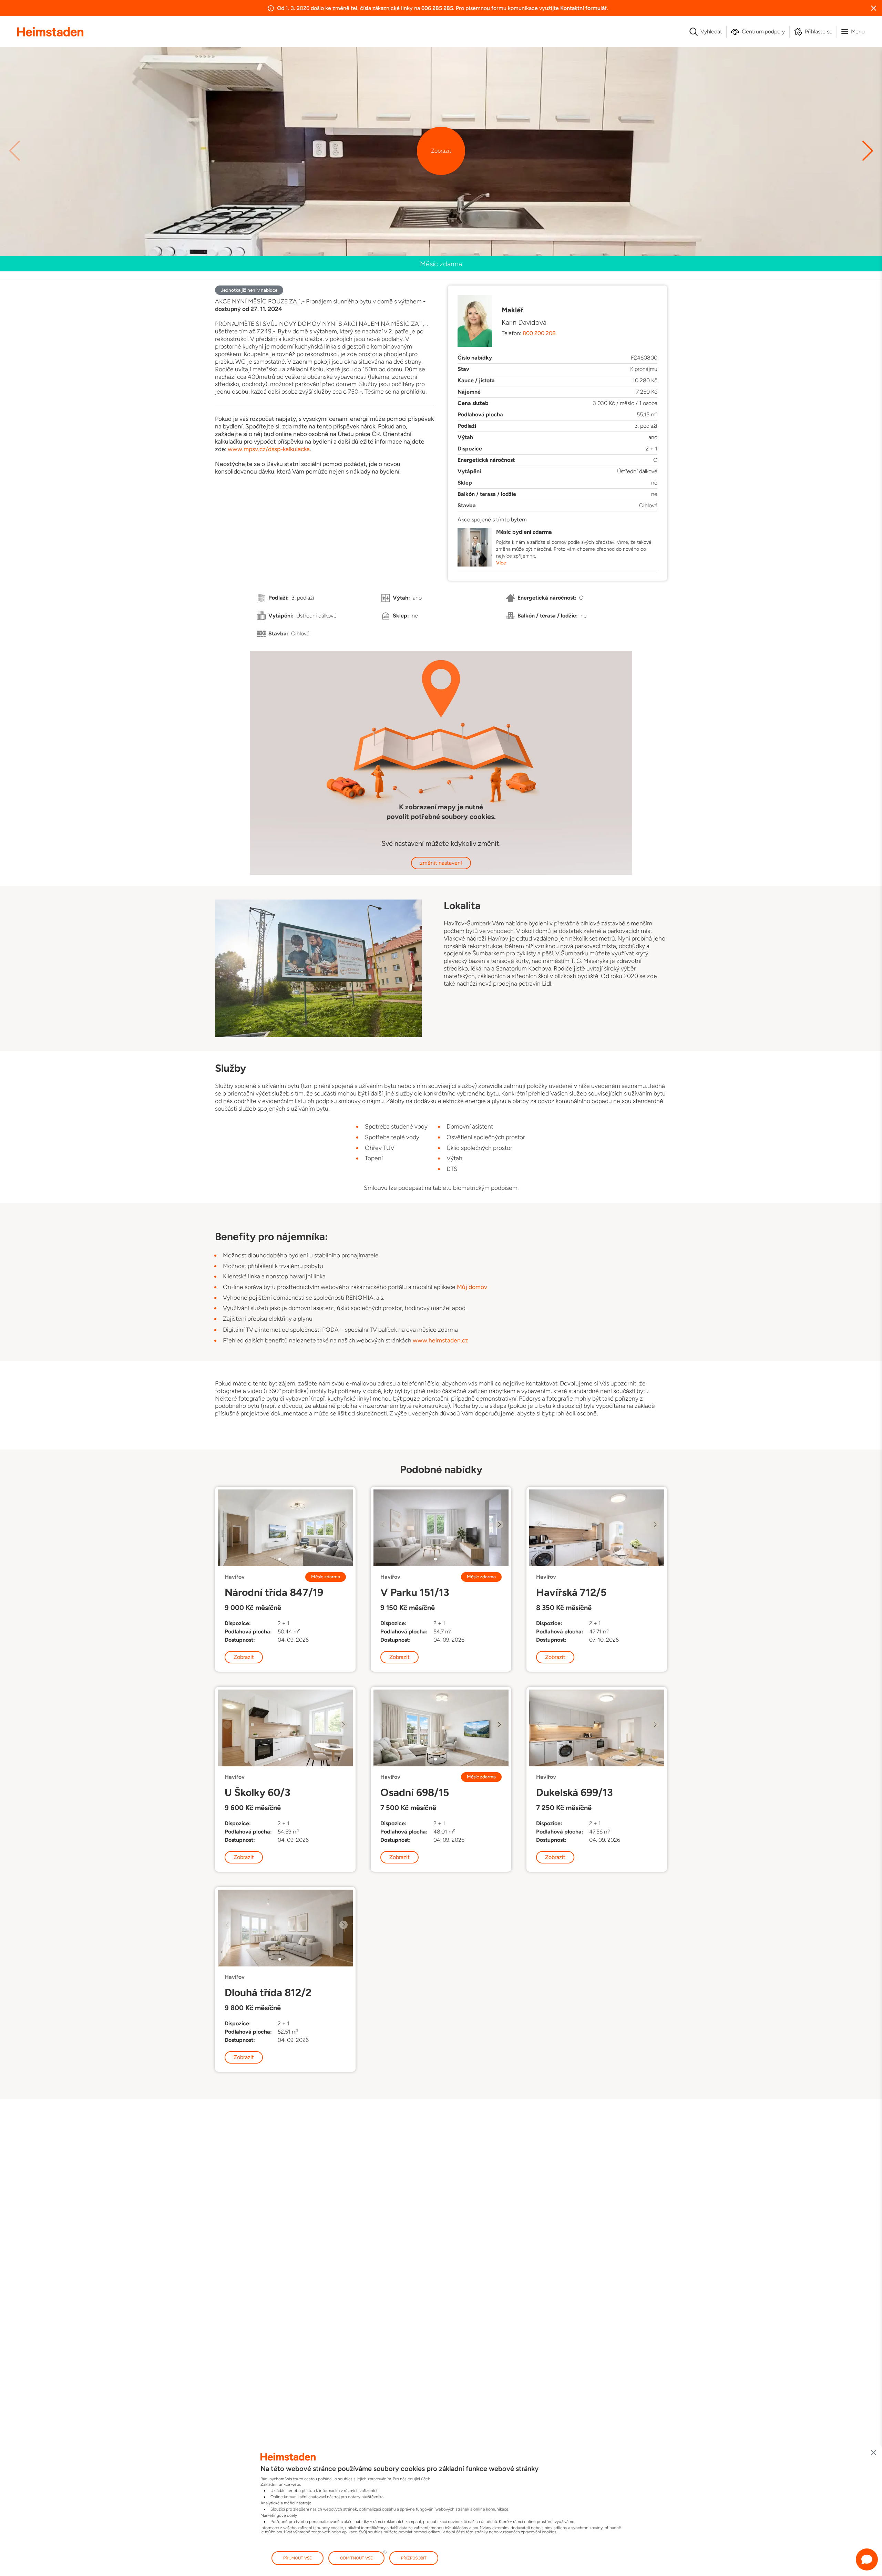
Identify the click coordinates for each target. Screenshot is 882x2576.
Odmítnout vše (356, 2558)
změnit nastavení (441, 863)
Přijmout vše (298, 2558)
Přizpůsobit (414, 2558)
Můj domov (472, 1287)
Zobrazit (441, 151)
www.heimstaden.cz (440, 1340)
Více (501, 563)
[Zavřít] (874, 2453)
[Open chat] (867, 2559)
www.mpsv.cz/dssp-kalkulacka (269, 449)
